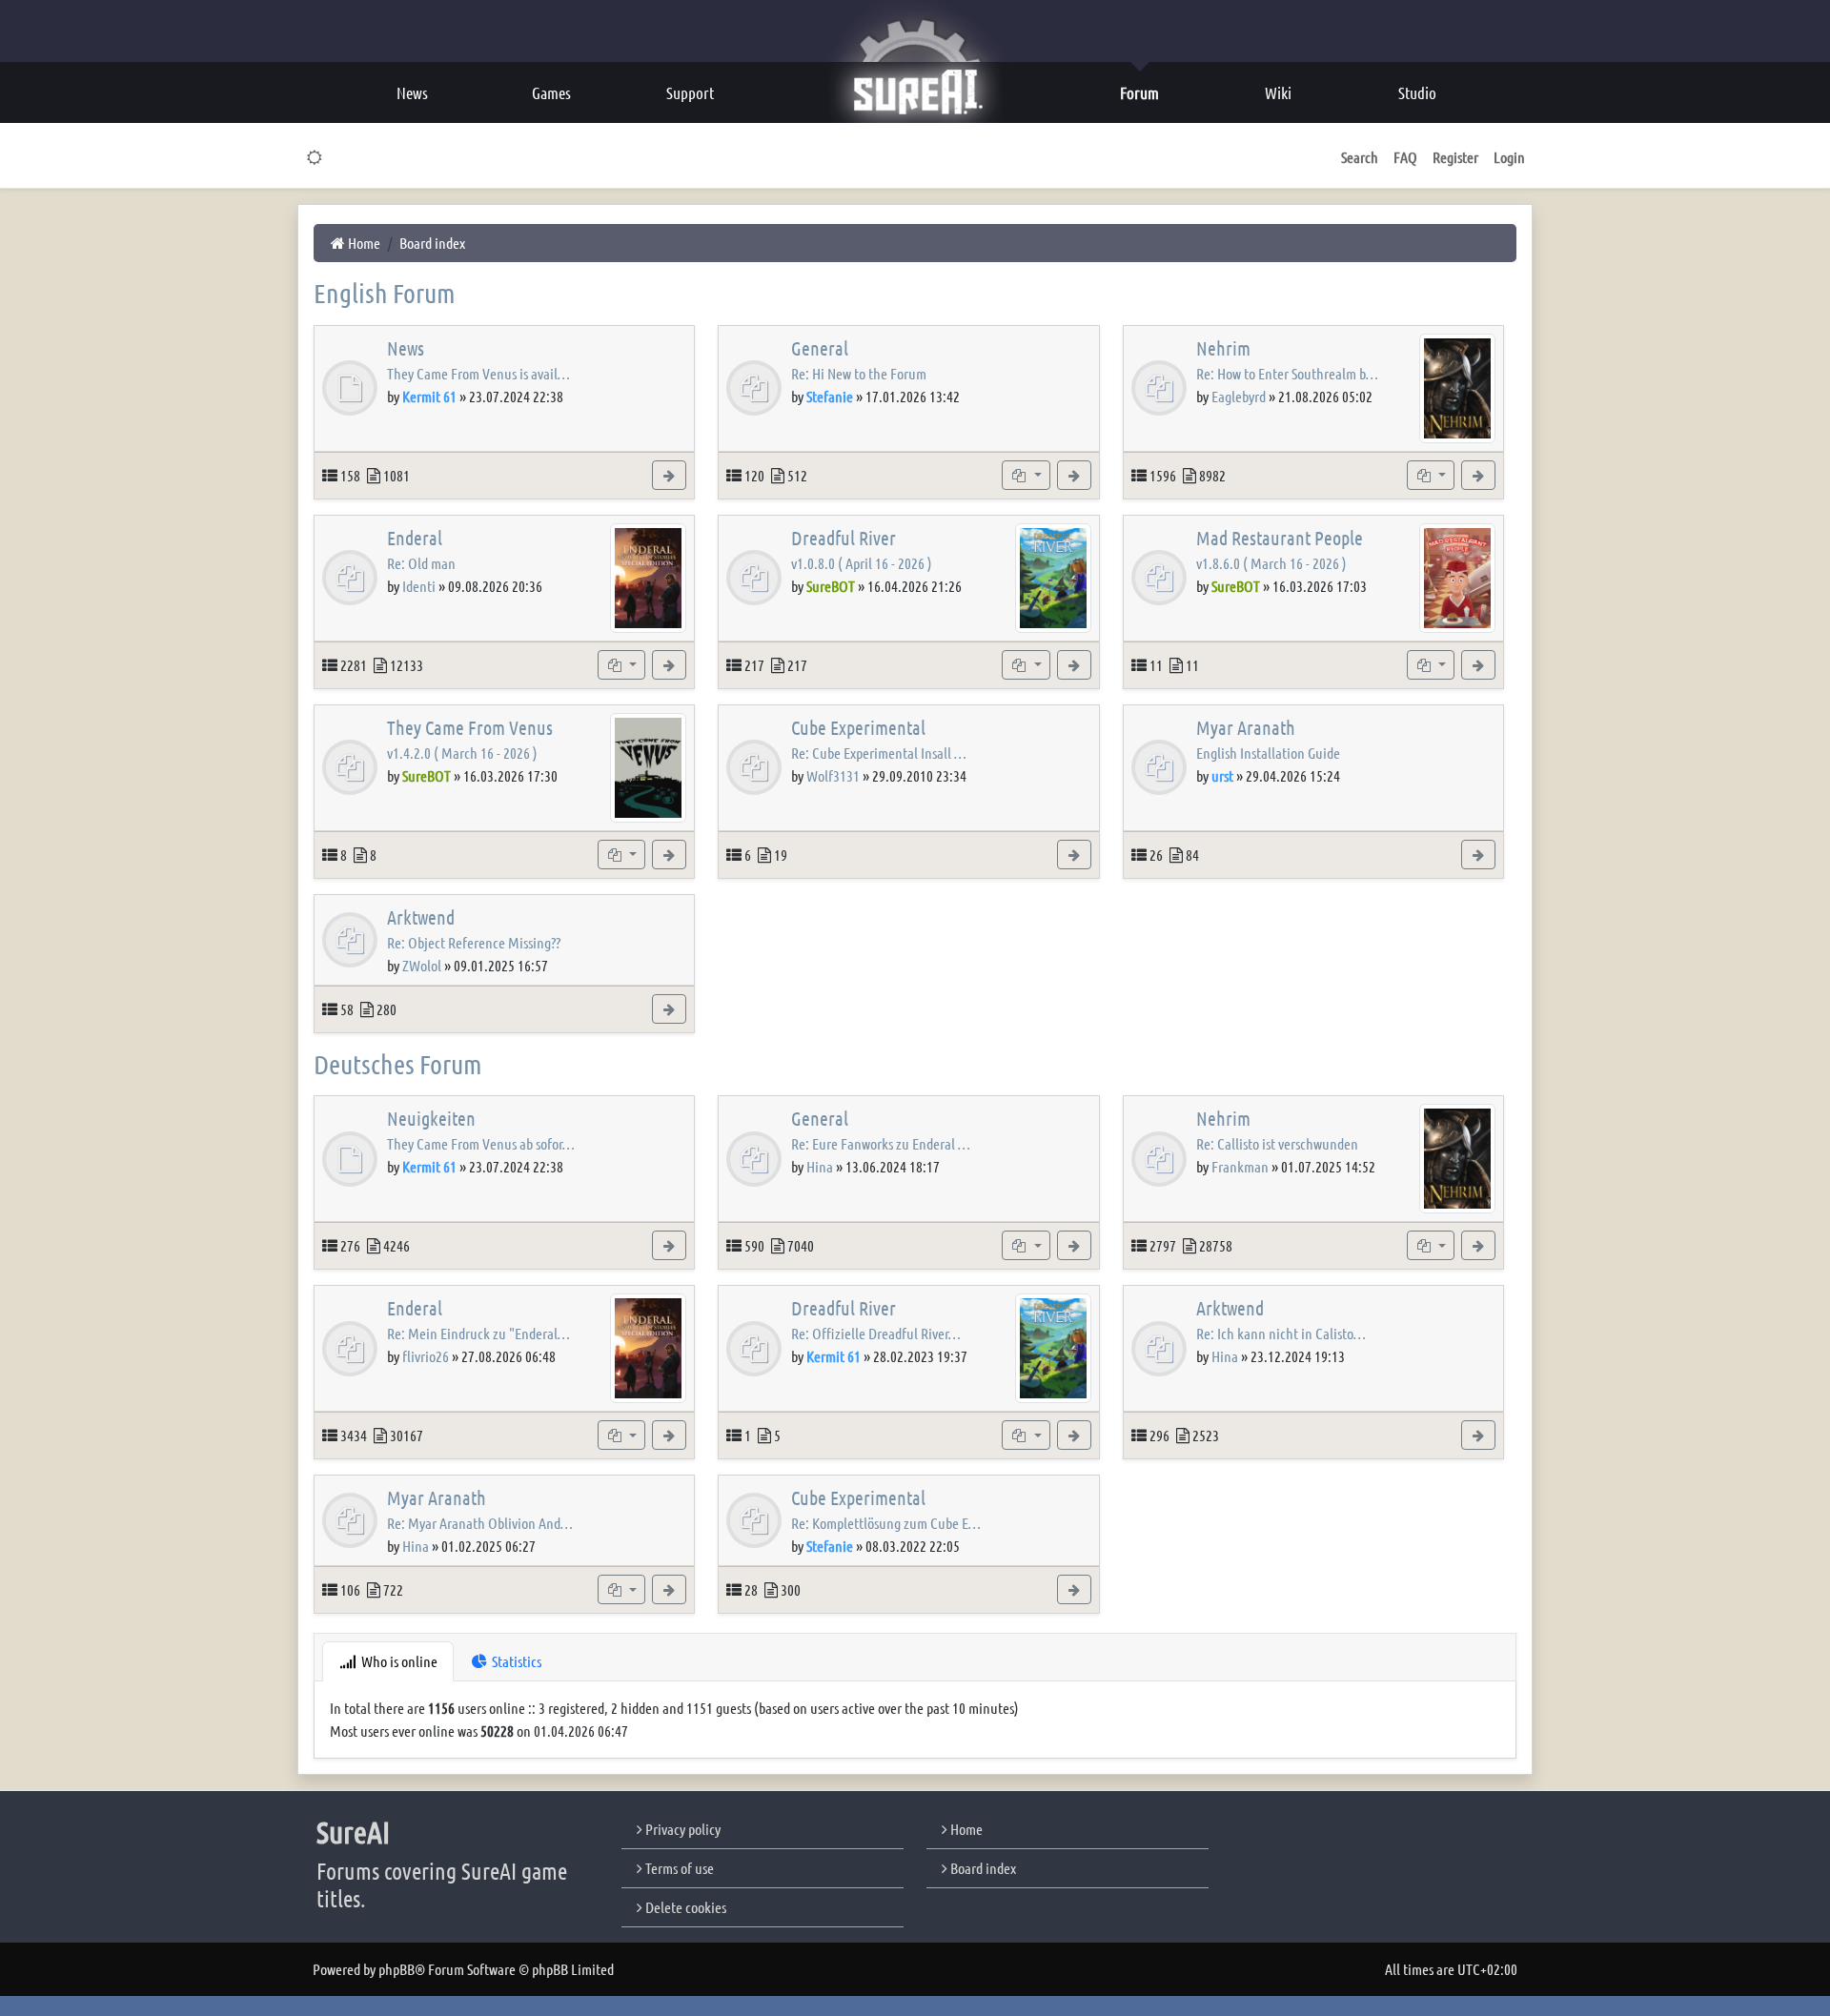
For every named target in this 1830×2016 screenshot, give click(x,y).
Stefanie (830, 396)
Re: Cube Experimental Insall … (879, 753)
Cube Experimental (858, 727)
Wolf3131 (833, 775)
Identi (419, 586)
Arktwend (421, 917)
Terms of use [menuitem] (678, 1868)
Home (965, 1829)
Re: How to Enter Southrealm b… (1287, 373)
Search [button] (1360, 157)
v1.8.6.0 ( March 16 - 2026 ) (1271, 563)
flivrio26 (426, 1356)
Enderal (415, 538)
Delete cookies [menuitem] (684, 1907)
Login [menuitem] (1509, 157)
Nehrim (1223, 348)
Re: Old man (421, 563)
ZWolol (422, 965)
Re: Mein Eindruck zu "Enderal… (478, 1333)
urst (1222, 775)
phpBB (396, 1969)
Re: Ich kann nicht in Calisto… (1281, 1333)
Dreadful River (844, 538)
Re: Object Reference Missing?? (474, 942)
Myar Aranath (1246, 727)
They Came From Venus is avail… (478, 373)
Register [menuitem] (1455, 157)
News (406, 348)
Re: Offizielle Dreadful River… (876, 1333)
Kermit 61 (429, 396)
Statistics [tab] (515, 1661)
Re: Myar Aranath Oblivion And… (480, 1523)
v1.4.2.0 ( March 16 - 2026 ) (462, 753)
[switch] (315, 157)
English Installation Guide (1268, 753)
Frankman (1240, 1166)
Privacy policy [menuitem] (681, 1829)
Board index (982, 1868)
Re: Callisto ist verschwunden (1277, 1143)
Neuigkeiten (431, 1118)
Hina (820, 1166)
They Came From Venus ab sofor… (481, 1143)
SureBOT (831, 586)
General (820, 348)
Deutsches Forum (398, 1064)
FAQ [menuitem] (1405, 157)
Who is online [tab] (398, 1661)
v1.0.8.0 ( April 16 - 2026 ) (862, 563)
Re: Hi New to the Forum (859, 373)
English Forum (385, 293)
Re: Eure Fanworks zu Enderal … (881, 1143)
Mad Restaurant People (1280, 538)
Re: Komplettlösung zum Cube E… (886, 1523)
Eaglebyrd (1239, 396)
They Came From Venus (470, 727)
